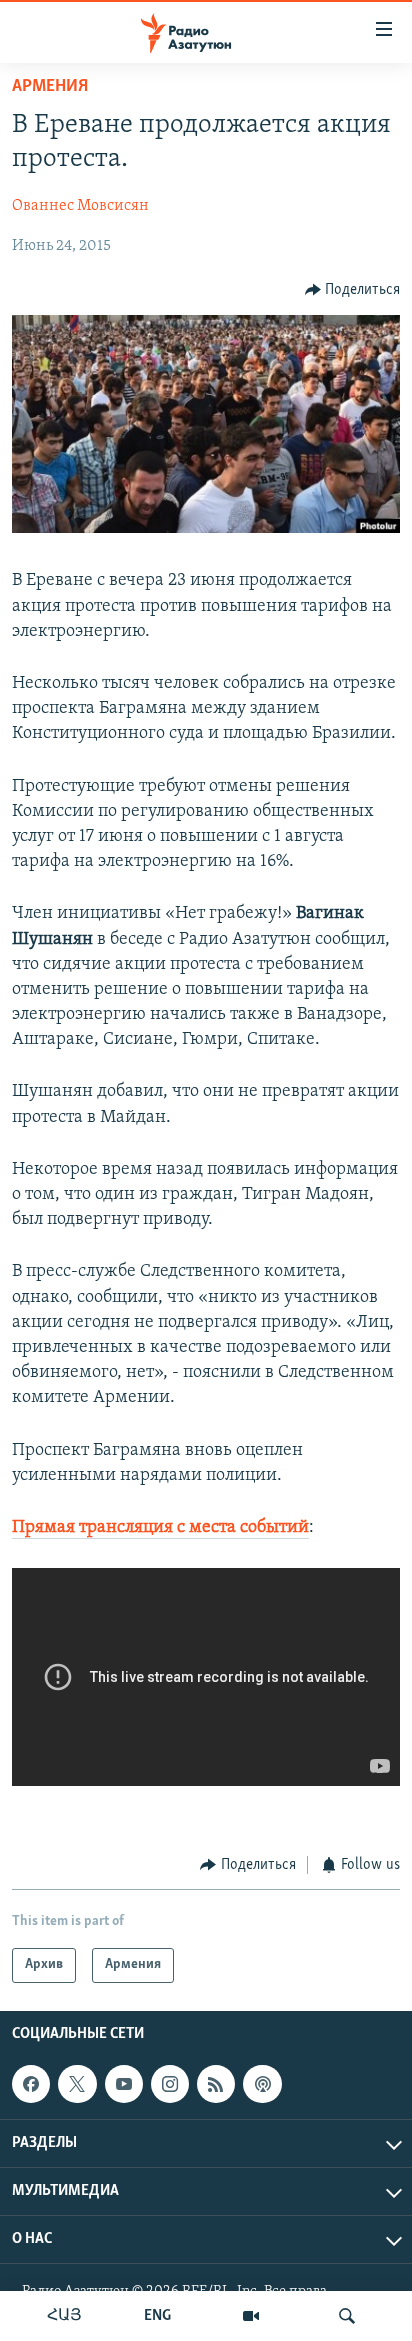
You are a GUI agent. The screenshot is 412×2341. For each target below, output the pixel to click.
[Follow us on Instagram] (170, 2084)
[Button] (353, 290)
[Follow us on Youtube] (124, 2084)
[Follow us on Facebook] (31, 2084)
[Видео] (251, 2316)
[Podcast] (262, 2084)
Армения (50, 87)
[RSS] (216, 2084)
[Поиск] (347, 2316)
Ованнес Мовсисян (80, 206)
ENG (157, 2316)
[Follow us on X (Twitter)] (77, 2084)
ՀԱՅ (64, 2316)
